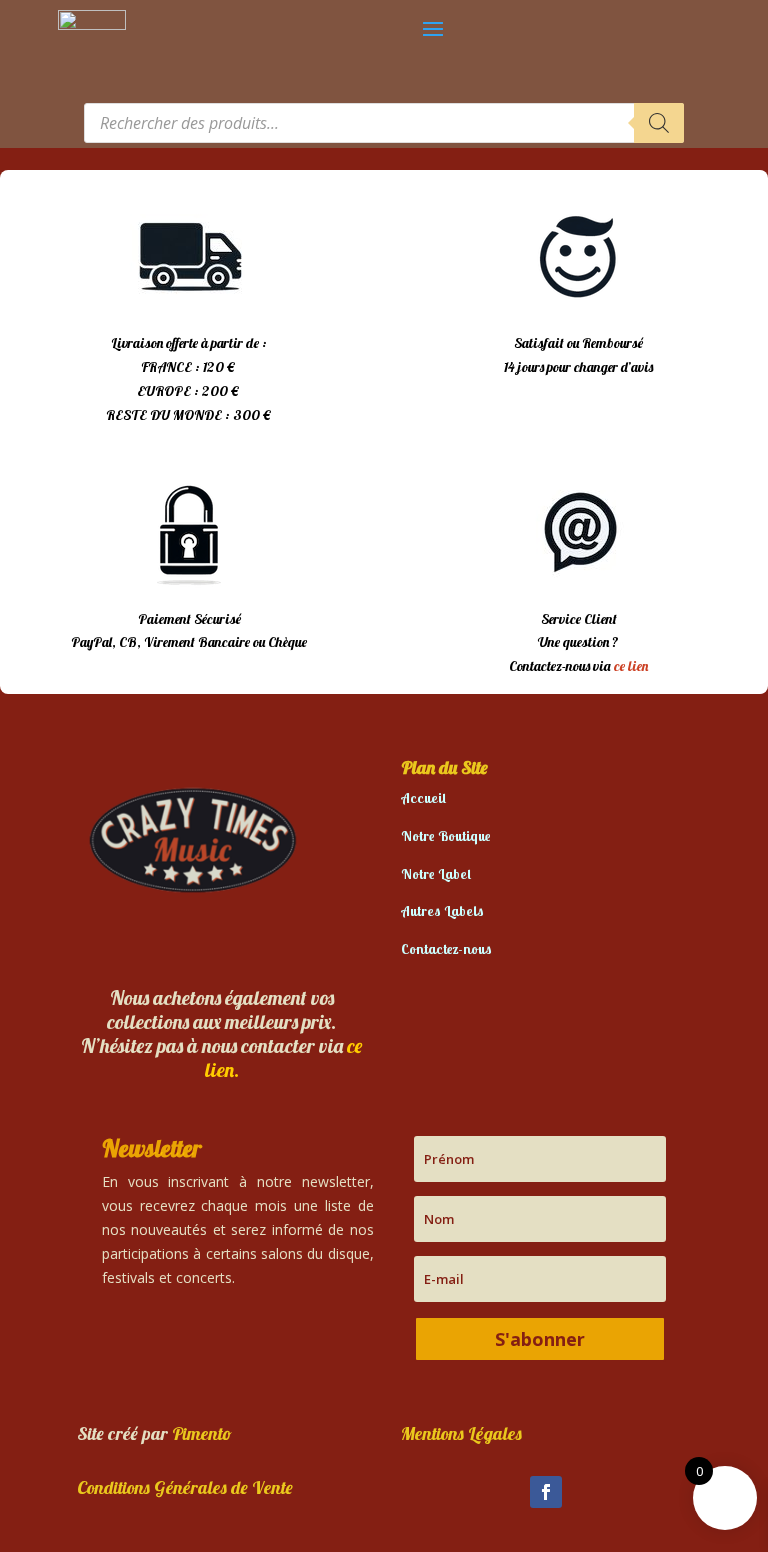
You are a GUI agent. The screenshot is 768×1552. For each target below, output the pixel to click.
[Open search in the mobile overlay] (384, 123)
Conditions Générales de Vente (185, 1487)
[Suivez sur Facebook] (546, 1492)
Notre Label (436, 874)
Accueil (423, 798)
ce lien (631, 666)
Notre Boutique (446, 836)
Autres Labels (442, 911)
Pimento (202, 1433)
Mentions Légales (461, 1433)
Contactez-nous (446, 949)
